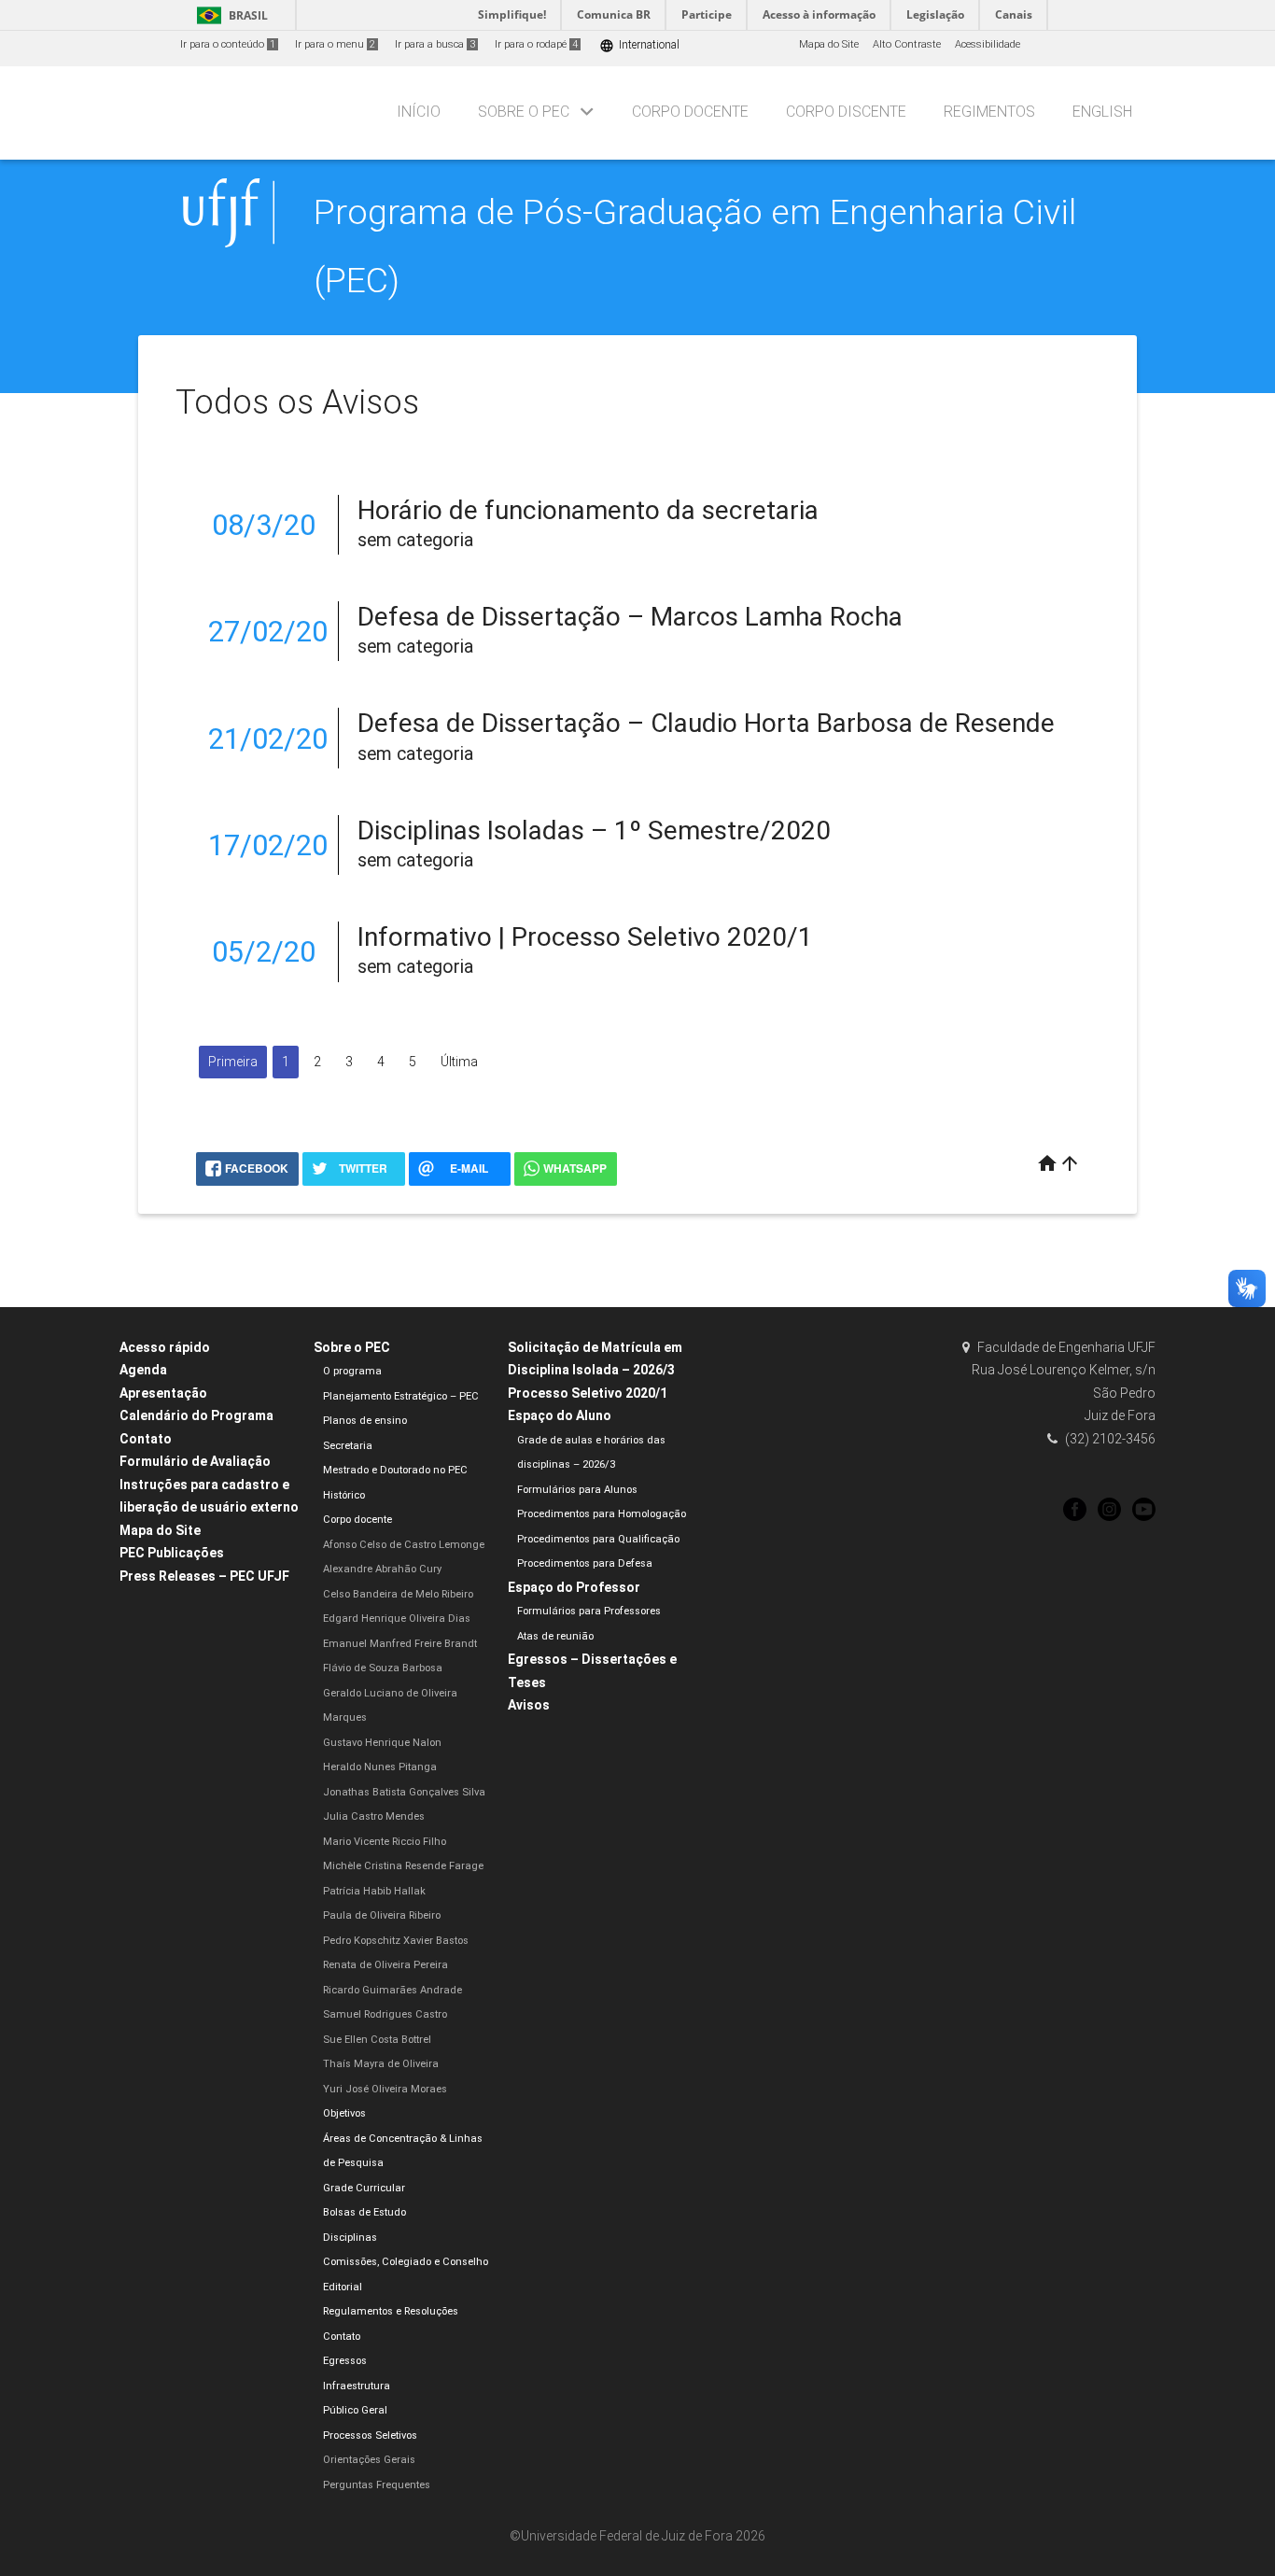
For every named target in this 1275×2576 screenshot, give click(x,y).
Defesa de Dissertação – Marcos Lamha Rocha (630, 617)
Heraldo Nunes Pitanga (380, 1767)
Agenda (143, 1370)
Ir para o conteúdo (228, 44)
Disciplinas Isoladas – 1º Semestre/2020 (594, 831)
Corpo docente (357, 1520)
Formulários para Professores (589, 1611)
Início (419, 112)
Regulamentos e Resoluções (391, 2311)
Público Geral (355, 2410)
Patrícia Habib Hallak (374, 1891)
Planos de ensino (365, 1421)
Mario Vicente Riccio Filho (385, 1842)
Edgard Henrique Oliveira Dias (397, 1619)
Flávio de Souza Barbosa (383, 1668)
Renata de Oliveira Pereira (385, 1965)
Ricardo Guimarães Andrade (392, 1990)
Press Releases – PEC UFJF (204, 1576)
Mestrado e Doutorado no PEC (395, 1470)
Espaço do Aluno (560, 1415)
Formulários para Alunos (577, 1490)
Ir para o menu (335, 44)
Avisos (529, 1705)
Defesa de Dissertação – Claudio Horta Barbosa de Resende (706, 723)
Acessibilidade (988, 44)
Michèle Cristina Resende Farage (403, 1866)
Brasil (229, 15)
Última (459, 1062)
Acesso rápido (165, 1347)
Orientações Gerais (369, 2460)
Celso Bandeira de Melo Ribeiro (398, 1594)
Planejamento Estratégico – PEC (401, 1396)
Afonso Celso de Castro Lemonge (404, 1545)
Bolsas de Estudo (364, 2212)
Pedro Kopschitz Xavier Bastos (396, 1941)
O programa (352, 1371)
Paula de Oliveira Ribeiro (382, 1915)
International (639, 45)
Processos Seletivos (370, 2435)
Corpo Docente (690, 112)
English (1102, 112)
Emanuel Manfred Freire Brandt (400, 1644)
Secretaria (348, 1446)
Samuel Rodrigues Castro (385, 2014)
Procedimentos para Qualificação (598, 1539)
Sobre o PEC (524, 112)
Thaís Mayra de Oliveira (381, 2064)
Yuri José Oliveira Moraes (385, 2089)
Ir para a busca (435, 44)
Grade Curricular (364, 2188)
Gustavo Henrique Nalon (382, 1743)
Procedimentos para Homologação (602, 1514)
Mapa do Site (829, 44)
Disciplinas (350, 2238)
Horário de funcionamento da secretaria (588, 510)
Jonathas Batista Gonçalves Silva (404, 1792)
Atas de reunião (555, 1636)
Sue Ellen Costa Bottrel (377, 2040)
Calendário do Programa (196, 1415)
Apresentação (163, 1393)
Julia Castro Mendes (374, 1816)
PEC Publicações (172, 1553)
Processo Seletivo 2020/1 (588, 1393)
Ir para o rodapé (536, 44)
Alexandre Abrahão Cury (382, 1569)
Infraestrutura (357, 2386)
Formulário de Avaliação (195, 1461)
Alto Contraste (907, 44)
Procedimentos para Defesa (585, 1563)
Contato (146, 1439)
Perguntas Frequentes (377, 2485)
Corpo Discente (846, 112)
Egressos (345, 2361)
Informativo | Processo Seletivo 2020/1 (585, 937)
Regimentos (989, 112)
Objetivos (344, 2113)
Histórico (344, 1495)
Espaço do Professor (574, 1587)
